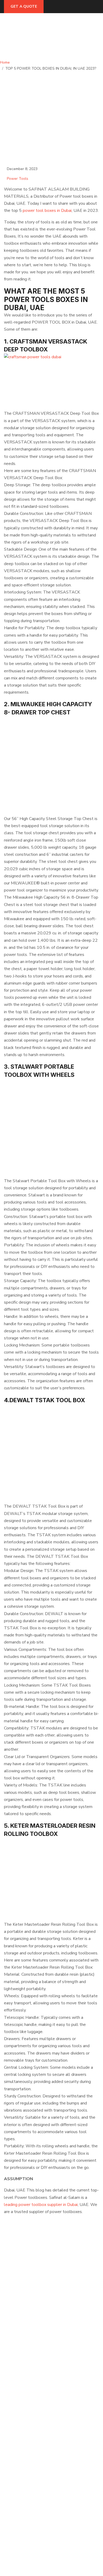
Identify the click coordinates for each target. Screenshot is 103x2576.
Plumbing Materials (20, 2460)
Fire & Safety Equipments (25, 2443)
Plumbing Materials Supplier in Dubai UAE (39, 2391)
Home (6, 62)
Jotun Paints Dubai (19, 2449)
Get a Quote (24, 6)
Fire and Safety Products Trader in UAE (37, 2380)
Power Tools (18, 179)
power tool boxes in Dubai (47, 211)
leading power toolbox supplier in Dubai (41, 2205)
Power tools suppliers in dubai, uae (34, 2397)
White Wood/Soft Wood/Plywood (32, 2437)
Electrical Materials (20, 2431)
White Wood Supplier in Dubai (30, 2403)
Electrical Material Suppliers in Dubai (35, 2374)
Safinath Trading (27, 2564)
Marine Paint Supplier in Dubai (29, 2385)
